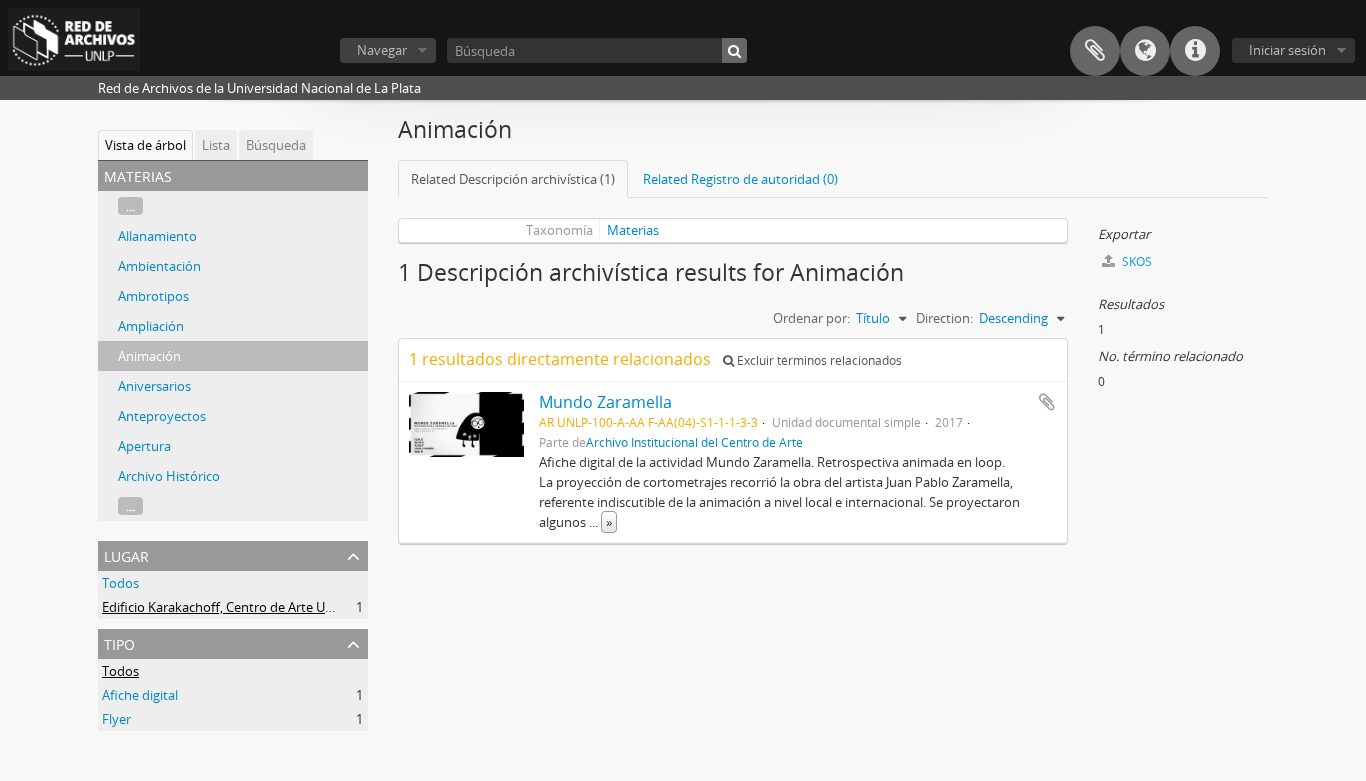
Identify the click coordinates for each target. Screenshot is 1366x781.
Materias (633, 230)
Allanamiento (157, 236)
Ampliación (151, 326)
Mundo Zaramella (605, 402)
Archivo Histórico (169, 476)
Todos (120, 583)
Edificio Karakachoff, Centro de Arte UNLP (226, 607)
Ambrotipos (153, 296)
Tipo (119, 642)
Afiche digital (140, 695)
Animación (149, 356)
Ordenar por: (811, 318)
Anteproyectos (162, 416)
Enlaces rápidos (1195, 51)
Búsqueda (276, 145)
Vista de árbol (145, 145)
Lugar (126, 554)
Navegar (382, 50)
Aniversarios (154, 386)
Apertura (144, 446)
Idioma (1145, 51)
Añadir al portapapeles (1047, 402)
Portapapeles (1095, 51)
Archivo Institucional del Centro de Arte (694, 442)
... (130, 206)
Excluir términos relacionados (818, 360)
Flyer (116, 719)
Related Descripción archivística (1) (513, 179)
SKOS (1135, 261)
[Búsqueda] (734, 50)
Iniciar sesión (1287, 50)
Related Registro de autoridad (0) (740, 179)
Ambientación (159, 266)
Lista (216, 145)
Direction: (944, 318)
